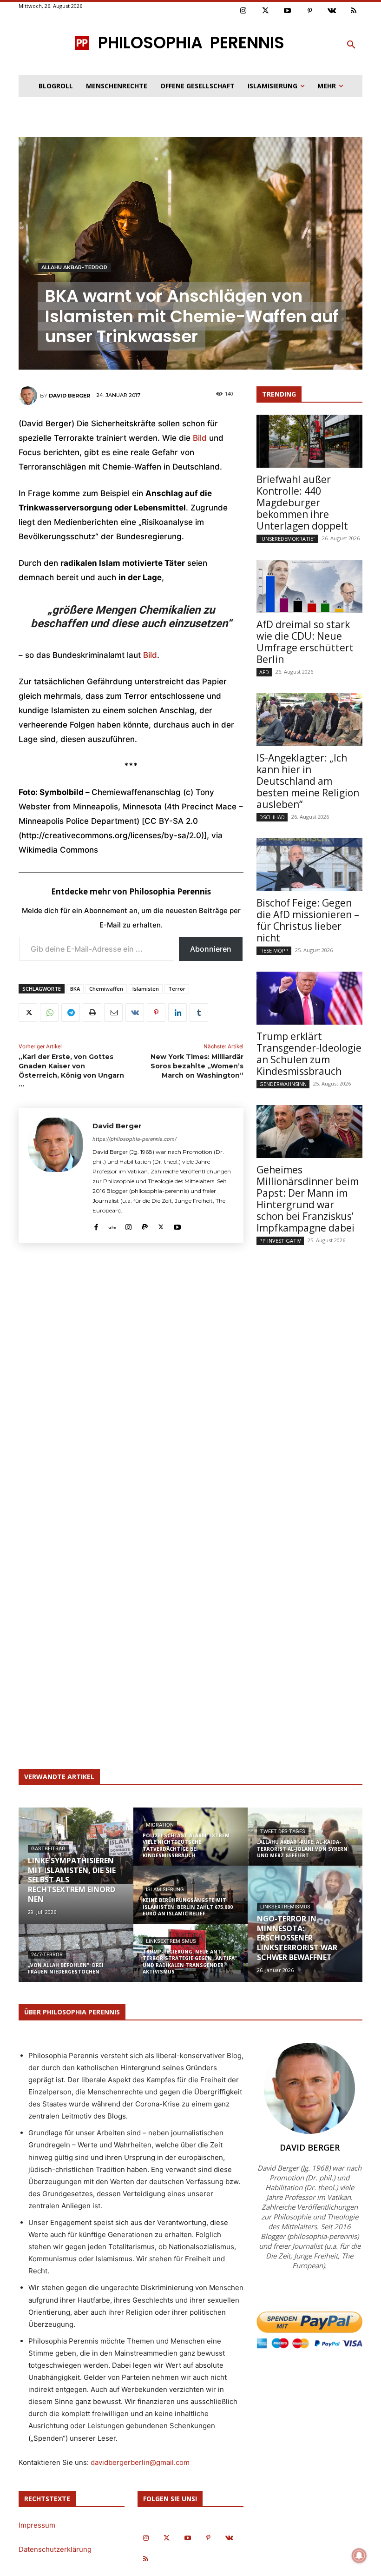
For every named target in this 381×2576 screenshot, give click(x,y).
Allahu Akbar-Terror (74, 267)
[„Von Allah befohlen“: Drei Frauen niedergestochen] (76, 1962)
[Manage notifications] (359, 2556)
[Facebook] (96, 1225)
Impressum (37, 2525)
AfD (264, 672)
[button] (351, 45)
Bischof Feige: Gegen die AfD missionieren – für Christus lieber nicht (308, 920)
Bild (201, 438)
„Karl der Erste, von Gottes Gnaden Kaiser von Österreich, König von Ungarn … (71, 1070)
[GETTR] (112, 1225)
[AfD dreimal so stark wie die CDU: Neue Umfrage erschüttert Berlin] (309, 586)
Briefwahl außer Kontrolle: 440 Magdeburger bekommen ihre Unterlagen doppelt (302, 503)
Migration (160, 1825)
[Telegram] (71, 1013)
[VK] (135, 1013)
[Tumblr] (199, 1013)
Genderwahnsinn (283, 1084)
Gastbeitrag (48, 1849)
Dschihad (272, 817)
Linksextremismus (171, 1941)
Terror (177, 989)
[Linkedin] (177, 1013)
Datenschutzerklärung (55, 2549)
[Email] (113, 1013)
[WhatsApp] (49, 1013)
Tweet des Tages (283, 1831)
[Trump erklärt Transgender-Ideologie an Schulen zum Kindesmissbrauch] (309, 998)
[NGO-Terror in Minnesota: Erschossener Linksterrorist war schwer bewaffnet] (305, 1924)
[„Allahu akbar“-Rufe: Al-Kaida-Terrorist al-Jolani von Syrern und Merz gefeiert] (305, 1843)
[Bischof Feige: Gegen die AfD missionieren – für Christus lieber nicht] (309, 865)
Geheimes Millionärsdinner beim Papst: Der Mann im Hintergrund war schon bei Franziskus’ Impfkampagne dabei (308, 1199)
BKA (75, 989)
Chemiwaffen (106, 989)
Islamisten (146, 989)
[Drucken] (92, 1013)
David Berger (69, 396)
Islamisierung (165, 1890)
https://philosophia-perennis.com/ (135, 1139)
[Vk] (332, 11)
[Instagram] (243, 11)
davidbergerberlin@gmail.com (140, 2462)
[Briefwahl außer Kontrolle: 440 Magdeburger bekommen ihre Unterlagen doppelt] (309, 441)
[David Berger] (29, 396)
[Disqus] (131, 1378)
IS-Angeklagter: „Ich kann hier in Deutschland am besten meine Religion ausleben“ (308, 781)
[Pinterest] (310, 11)
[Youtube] (288, 11)
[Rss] (354, 11)
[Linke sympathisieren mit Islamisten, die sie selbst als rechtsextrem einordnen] (76, 1846)
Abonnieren (211, 949)
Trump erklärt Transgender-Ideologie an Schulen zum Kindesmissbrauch (309, 1054)
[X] (28, 1013)
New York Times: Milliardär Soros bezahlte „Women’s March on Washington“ (197, 1066)
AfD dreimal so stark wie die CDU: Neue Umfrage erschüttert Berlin (305, 642)
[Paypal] (145, 1225)
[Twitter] (266, 11)
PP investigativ (280, 1241)
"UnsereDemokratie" (287, 539)
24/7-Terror (47, 1955)
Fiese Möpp (274, 950)
